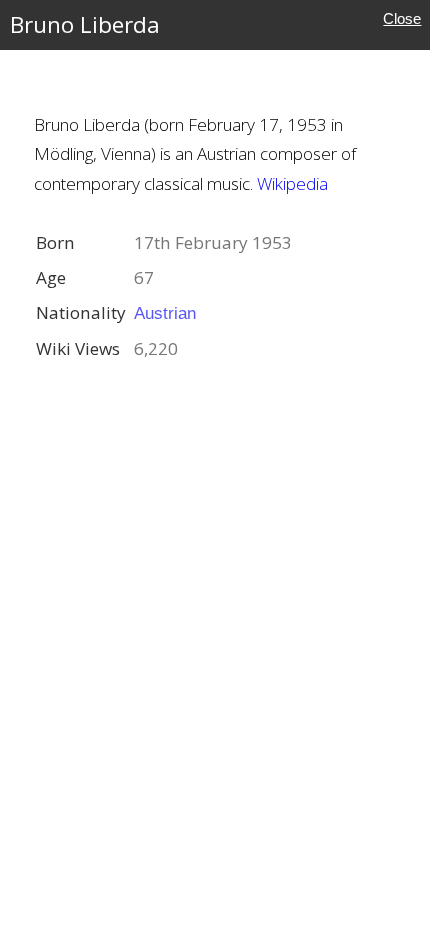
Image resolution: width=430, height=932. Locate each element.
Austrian (165, 313)
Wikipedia (292, 183)
